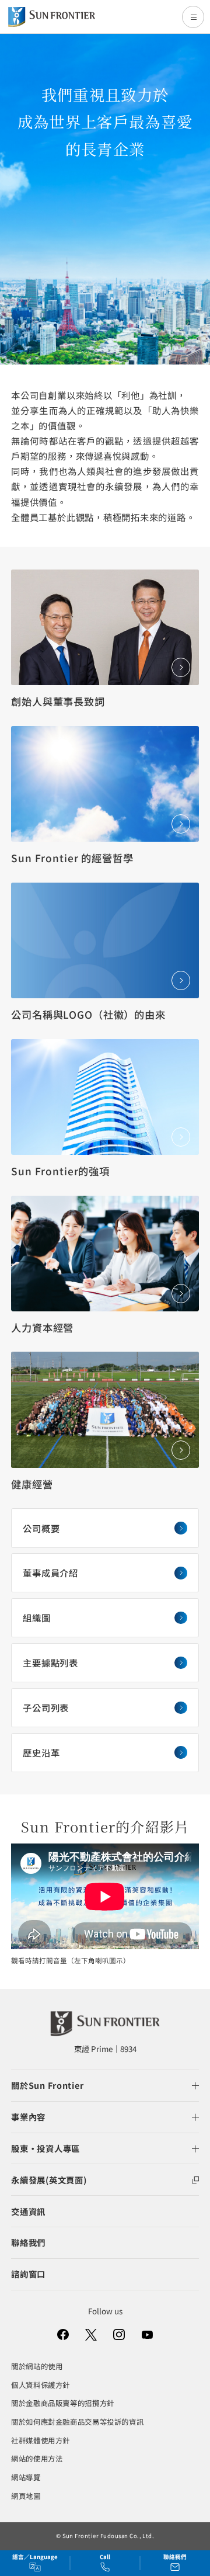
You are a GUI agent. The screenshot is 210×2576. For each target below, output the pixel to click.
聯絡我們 (28, 2242)
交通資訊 (28, 2211)
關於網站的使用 (37, 2366)
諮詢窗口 (28, 2274)
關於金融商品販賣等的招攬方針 (63, 2403)
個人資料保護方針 (41, 2385)
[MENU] (193, 17)
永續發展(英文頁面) (49, 2180)
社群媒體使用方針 (41, 2440)
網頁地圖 (26, 2496)
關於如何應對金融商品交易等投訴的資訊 (77, 2422)
